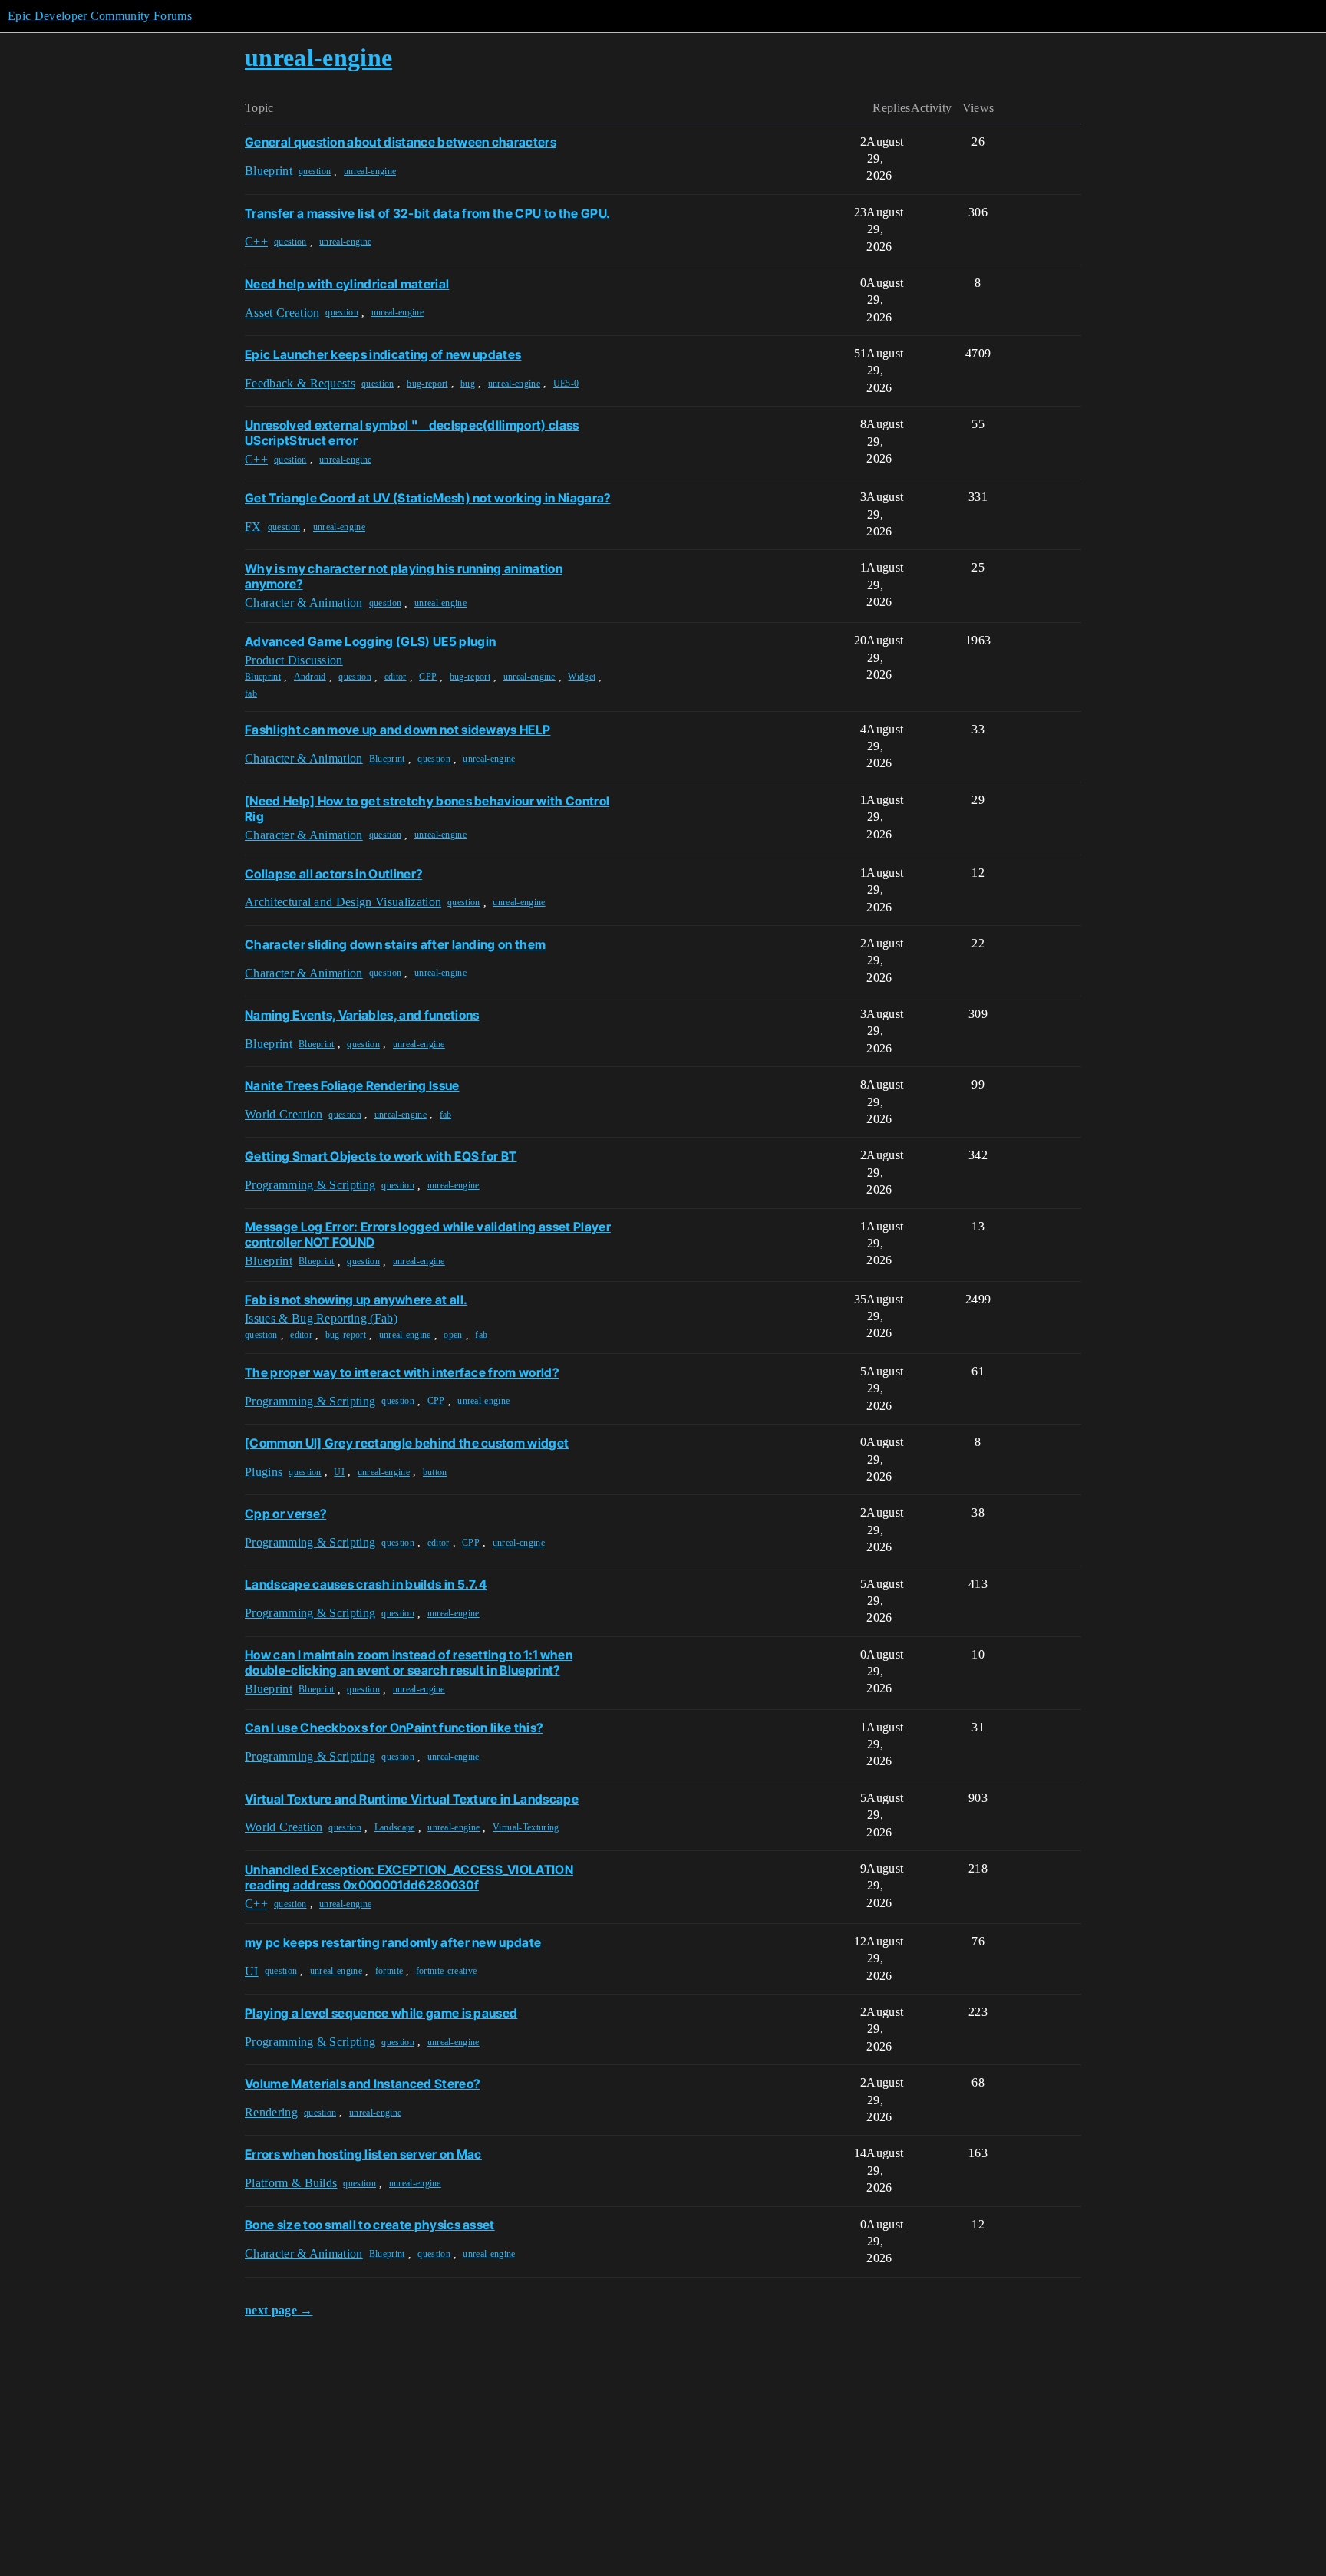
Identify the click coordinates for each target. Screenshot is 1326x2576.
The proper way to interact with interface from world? (402, 1372)
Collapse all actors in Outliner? (333, 874)
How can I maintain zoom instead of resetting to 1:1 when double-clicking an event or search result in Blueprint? (409, 1662)
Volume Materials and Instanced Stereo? (362, 2084)
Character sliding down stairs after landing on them (395, 944)
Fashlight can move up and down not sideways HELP (397, 730)
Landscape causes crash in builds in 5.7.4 (366, 1584)
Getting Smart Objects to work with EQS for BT (381, 1156)
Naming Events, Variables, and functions (362, 1015)
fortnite (389, 1971)
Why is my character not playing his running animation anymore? (404, 576)
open (453, 1335)
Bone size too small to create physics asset (370, 2225)
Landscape (395, 1827)
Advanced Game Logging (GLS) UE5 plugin (370, 641)
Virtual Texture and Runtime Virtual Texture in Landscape (412, 1799)
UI (339, 1472)
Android (310, 677)
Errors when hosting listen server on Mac (363, 2154)
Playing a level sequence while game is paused (381, 2013)
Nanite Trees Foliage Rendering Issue (352, 1085)
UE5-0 (566, 384)
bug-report (427, 384)
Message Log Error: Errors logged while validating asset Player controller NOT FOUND (428, 1234)
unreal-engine (370, 171)
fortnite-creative (446, 1971)
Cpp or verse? (285, 1514)
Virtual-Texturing (526, 1827)
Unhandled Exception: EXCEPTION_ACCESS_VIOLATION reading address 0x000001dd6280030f (409, 1877)
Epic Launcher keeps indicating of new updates (383, 354)
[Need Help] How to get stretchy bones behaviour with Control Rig (427, 809)
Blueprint (263, 677)
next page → (279, 2310)
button (435, 1472)
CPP (428, 677)
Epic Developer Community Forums (100, 16)
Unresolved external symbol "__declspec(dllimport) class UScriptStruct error (412, 433)
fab (251, 693)
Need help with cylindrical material (347, 284)
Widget (582, 677)
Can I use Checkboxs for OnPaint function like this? (394, 1728)
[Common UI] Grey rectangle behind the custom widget (407, 1443)
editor (396, 677)
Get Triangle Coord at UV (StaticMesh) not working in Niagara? (428, 498)
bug (468, 384)
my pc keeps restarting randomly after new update (393, 1942)
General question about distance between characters (401, 142)
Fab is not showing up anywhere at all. (356, 1300)
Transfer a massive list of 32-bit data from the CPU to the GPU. (427, 213)
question (315, 171)
